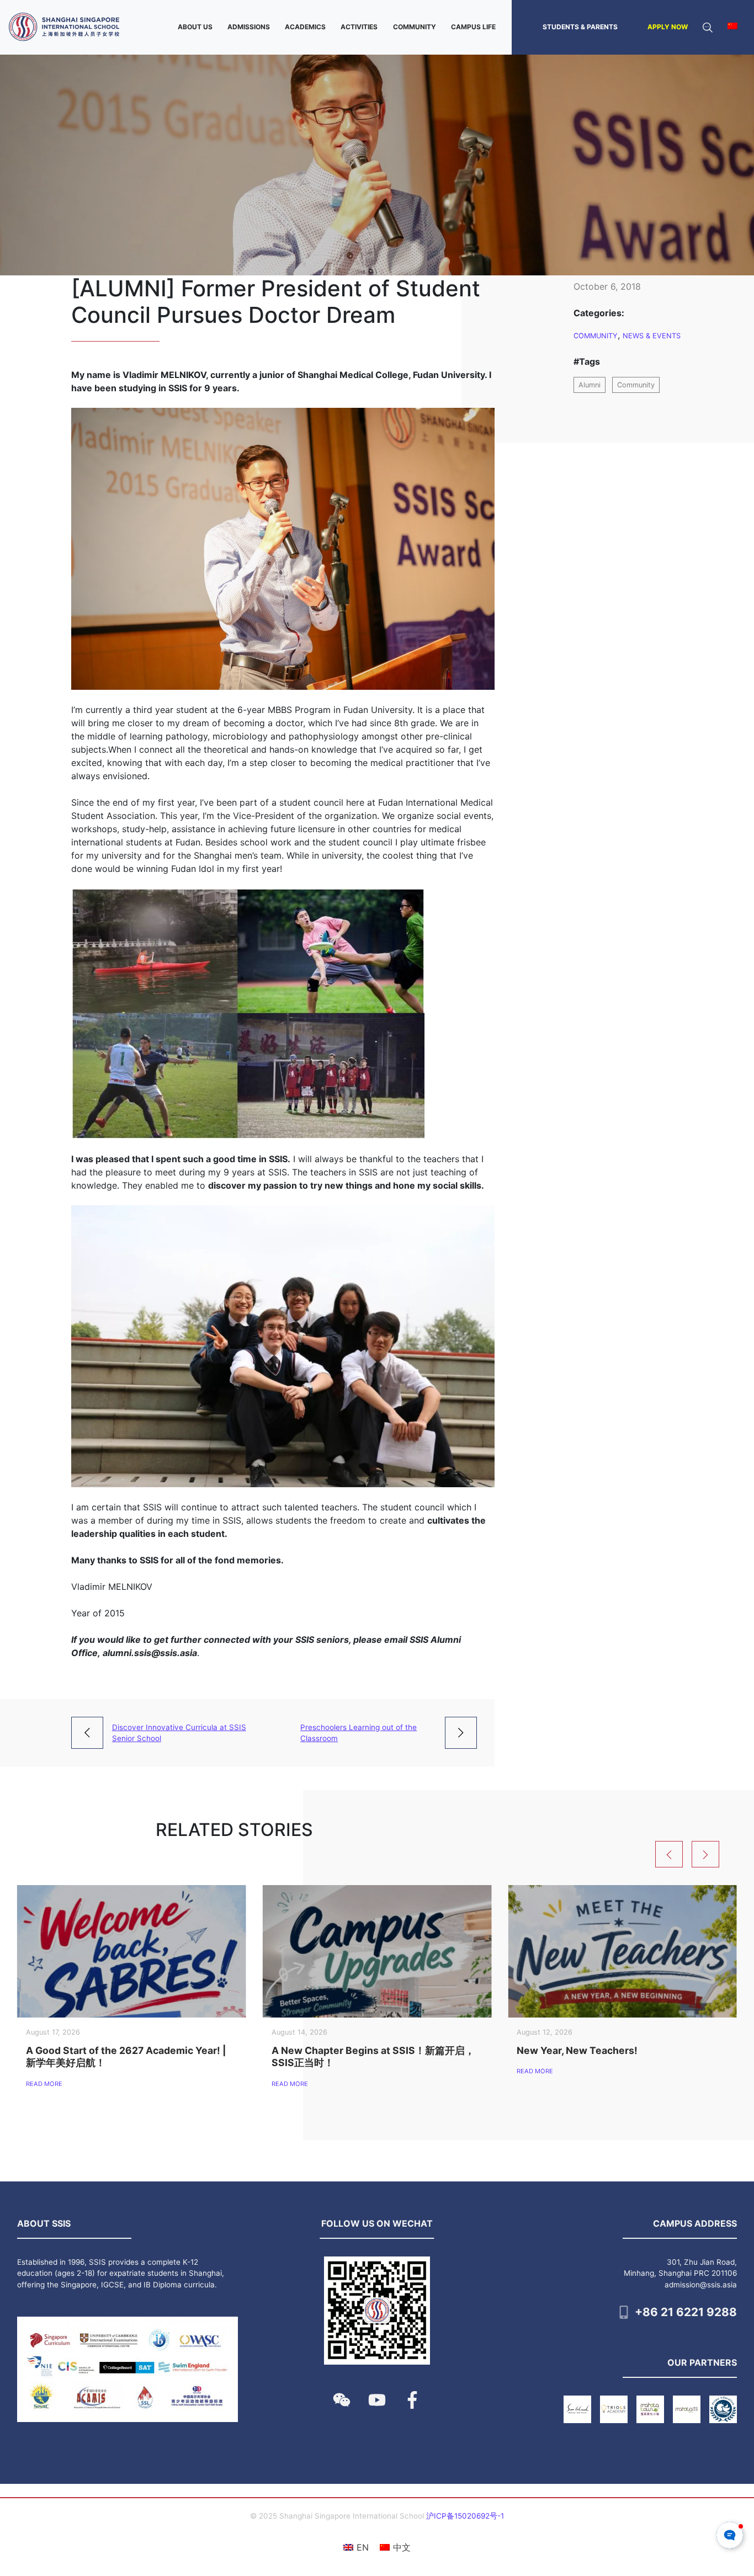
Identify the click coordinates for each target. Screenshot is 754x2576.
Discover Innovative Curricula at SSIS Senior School (179, 1733)
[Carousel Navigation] (700, 1854)
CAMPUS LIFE (473, 27)
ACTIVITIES (359, 27)
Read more (44, 2084)
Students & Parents (580, 27)
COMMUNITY (415, 27)
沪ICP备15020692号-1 (465, 2516)
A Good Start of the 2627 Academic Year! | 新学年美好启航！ (126, 2056)
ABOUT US (195, 27)
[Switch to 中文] (733, 27)
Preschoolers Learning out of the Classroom (359, 1733)
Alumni (590, 385)
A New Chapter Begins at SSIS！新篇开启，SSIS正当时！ (373, 2056)
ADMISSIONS (249, 27)
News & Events (652, 336)
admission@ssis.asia (701, 2285)
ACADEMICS (305, 27)
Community (596, 336)
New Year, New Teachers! (577, 2050)
